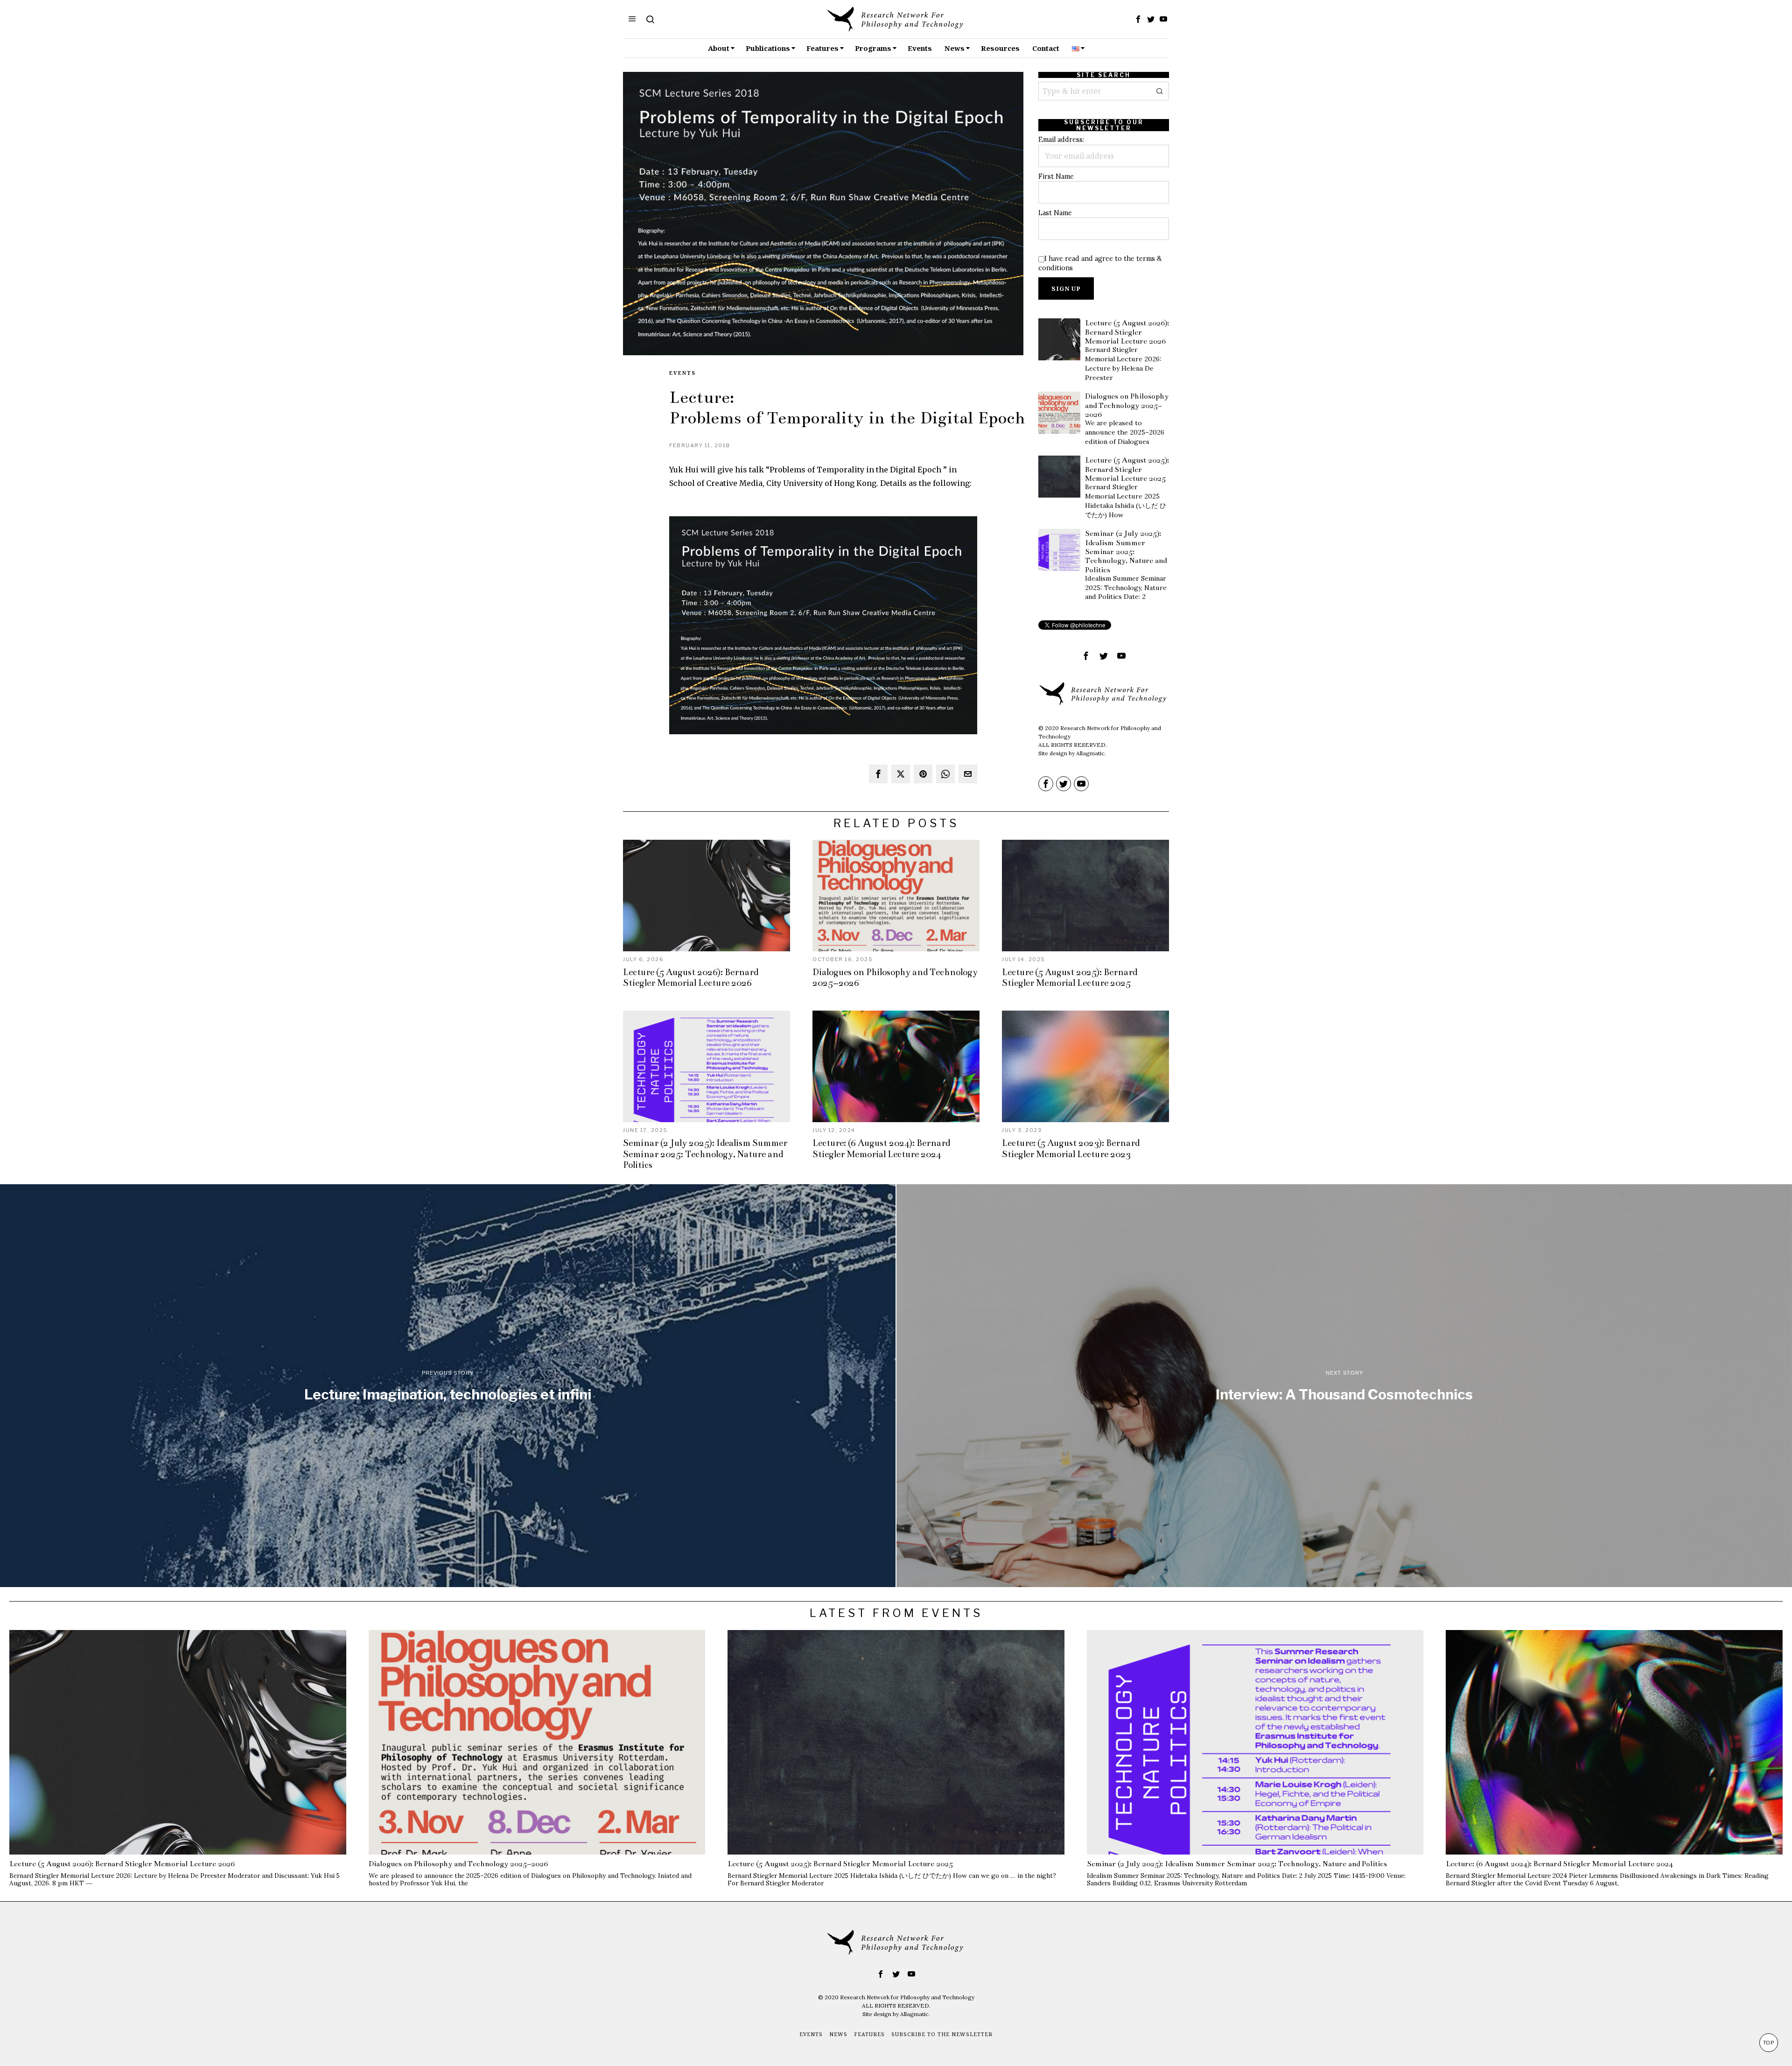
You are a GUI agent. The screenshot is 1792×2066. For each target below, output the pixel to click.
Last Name (1055, 213)
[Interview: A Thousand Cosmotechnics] (1344, 1386)
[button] (1160, 91)
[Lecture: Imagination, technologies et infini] (448, 1386)
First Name (1056, 176)
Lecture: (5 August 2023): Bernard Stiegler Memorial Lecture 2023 (1071, 1148)
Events (682, 373)
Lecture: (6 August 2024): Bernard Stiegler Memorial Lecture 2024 (881, 1148)
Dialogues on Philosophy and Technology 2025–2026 (1127, 405)
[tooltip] (1138, 19)
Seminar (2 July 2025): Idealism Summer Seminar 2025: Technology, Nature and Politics (1126, 551)
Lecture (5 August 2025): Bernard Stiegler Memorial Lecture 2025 (1127, 469)
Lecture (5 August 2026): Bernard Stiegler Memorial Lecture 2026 (1127, 332)
